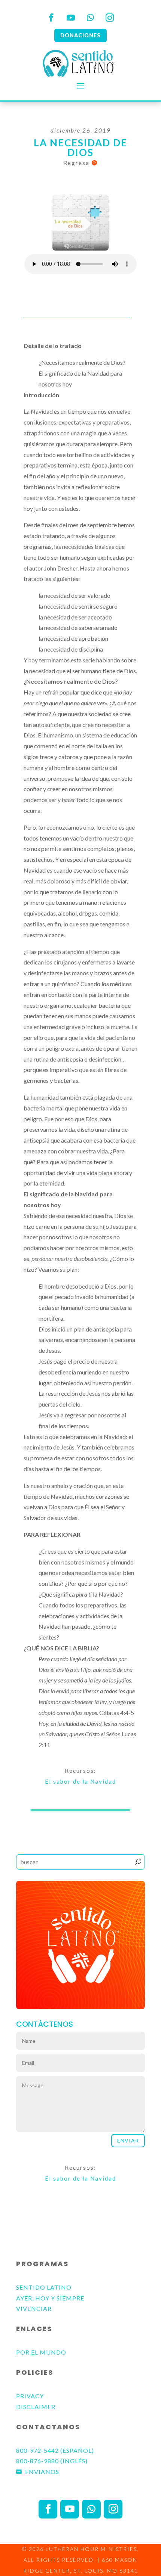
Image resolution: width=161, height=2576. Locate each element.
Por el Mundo (41, 2352)
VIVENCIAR (34, 2308)
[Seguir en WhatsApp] (90, 18)
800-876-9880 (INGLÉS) (52, 2461)
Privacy (30, 2396)
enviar (128, 2140)
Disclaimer (36, 2407)
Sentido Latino (44, 2287)
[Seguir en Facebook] (51, 18)
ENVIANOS (42, 2472)
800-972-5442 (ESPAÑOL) (55, 2450)
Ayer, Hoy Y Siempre (50, 2298)
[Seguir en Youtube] (71, 18)
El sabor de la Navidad (80, 1781)
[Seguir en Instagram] (110, 18)
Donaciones (80, 35)
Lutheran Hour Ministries (91, 2549)
